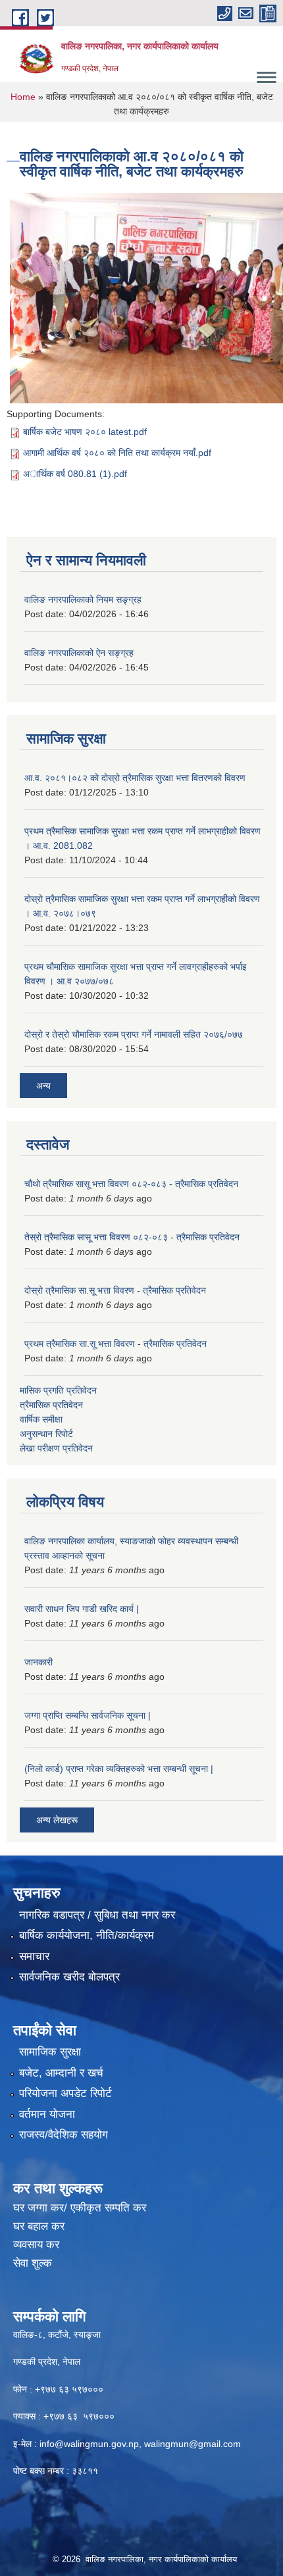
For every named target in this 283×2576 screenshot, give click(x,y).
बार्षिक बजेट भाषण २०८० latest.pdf (85, 432)
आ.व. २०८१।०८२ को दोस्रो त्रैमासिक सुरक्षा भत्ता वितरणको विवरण (135, 778)
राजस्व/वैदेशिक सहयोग (64, 2135)
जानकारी (39, 1662)
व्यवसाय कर (36, 2245)
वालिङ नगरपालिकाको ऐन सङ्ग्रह (79, 653)
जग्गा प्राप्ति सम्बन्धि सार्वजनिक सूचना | (88, 1715)
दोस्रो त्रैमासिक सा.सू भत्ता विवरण (79, 1290)
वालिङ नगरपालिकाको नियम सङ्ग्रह (83, 599)
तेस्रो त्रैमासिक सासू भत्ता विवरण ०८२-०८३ (96, 1237)
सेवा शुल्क (33, 2263)
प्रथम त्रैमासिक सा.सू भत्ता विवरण (80, 1344)
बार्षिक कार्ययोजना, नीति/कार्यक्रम (87, 1935)
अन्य (43, 1086)
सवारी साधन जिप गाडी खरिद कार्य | (82, 1609)
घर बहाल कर (39, 2226)
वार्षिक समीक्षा (41, 1419)
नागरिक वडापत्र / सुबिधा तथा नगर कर (97, 1915)
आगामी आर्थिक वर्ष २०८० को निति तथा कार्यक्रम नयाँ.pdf (117, 453)
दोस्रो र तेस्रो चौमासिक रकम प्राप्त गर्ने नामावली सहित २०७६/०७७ (134, 1034)
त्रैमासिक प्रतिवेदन (207, 1184)
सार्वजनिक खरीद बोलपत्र (69, 1977)
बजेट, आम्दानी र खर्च (61, 2073)
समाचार (34, 1957)
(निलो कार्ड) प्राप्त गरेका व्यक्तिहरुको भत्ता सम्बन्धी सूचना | (119, 1769)
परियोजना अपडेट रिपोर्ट (65, 2093)
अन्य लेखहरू (57, 1820)
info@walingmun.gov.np (89, 2444)
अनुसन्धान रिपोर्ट (46, 1434)
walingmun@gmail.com (193, 2444)
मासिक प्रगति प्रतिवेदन (58, 1390)
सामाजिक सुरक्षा (50, 2052)
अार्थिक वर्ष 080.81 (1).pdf (75, 474)
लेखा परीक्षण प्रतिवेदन (56, 1448)
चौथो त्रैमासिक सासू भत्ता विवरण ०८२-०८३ (95, 1184)
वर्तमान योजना (47, 2114)
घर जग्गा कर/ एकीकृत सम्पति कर (80, 2208)
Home (23, 97)
